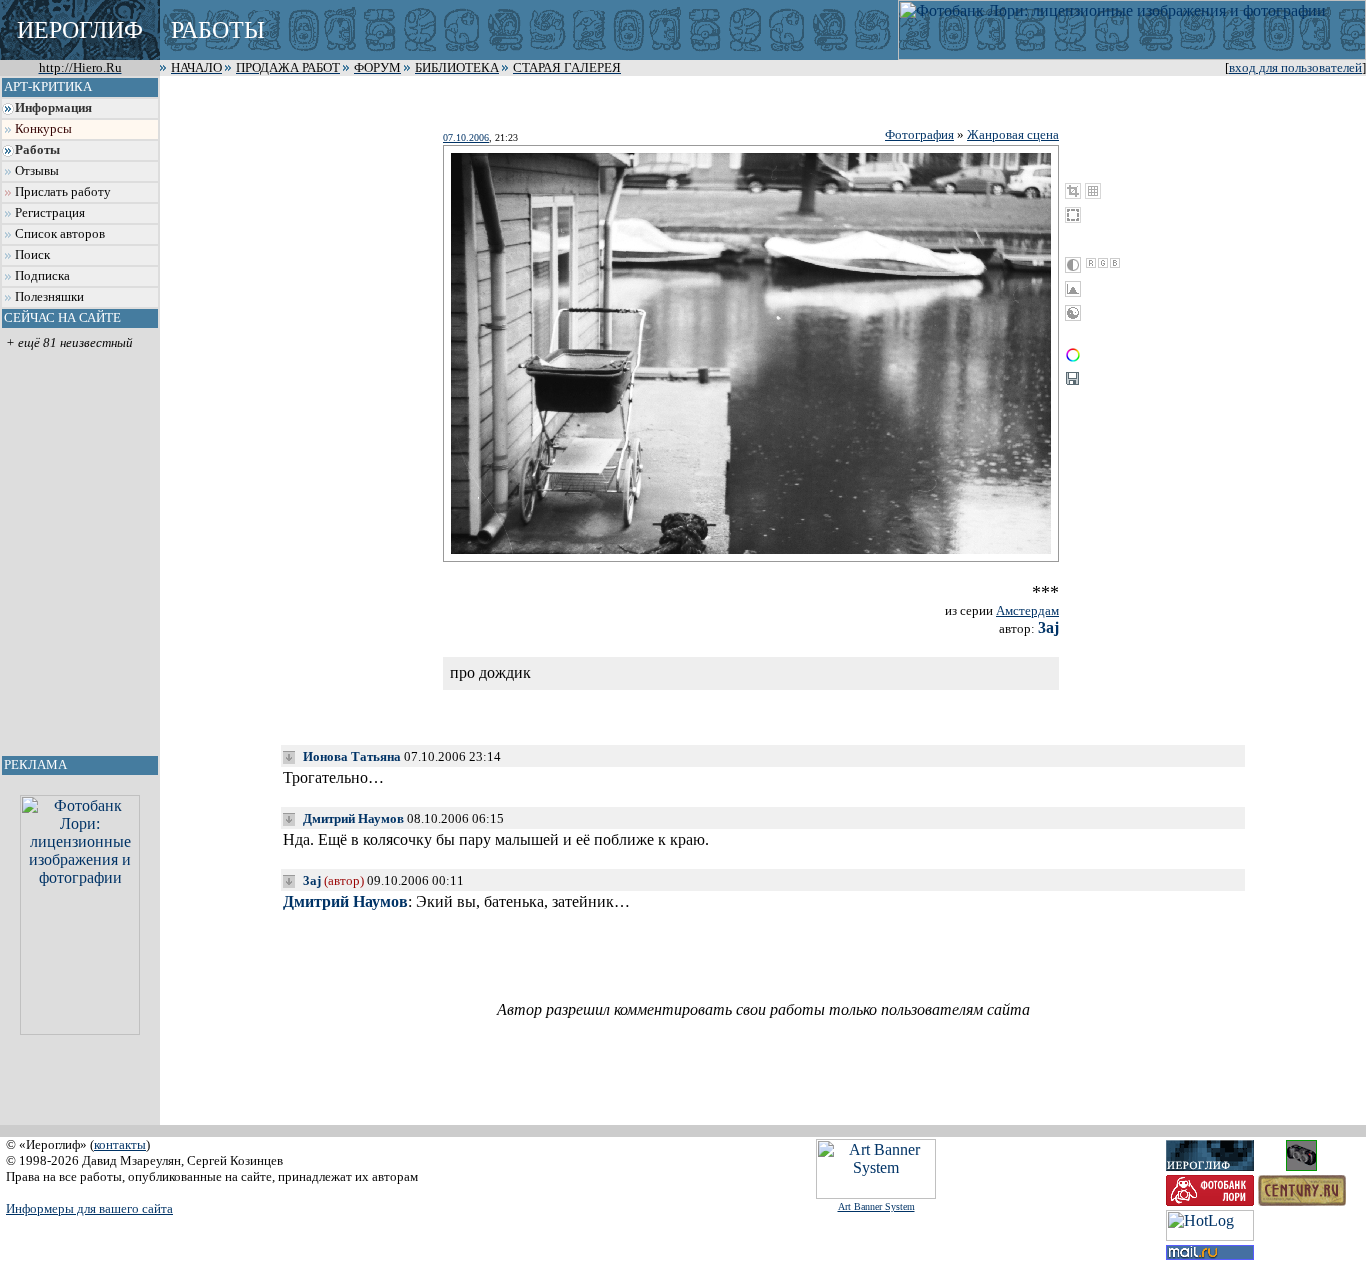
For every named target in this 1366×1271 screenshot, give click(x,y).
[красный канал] (1091, 263)
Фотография (919, 134)
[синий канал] (1115, 263)
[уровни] (1073, 289)
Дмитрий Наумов (353, 818)
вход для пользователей (1295, 68)
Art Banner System (876, 1206)
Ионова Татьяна (352, 756)
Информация (53, 108)
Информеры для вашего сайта (89, 1208)
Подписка (42, 276)
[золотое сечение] (1093, 191)
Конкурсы (43, 129)
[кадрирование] (1073, 191)
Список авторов (60, 234)
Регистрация (50, 213)
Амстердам (1027, 610)
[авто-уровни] (1073, 313)
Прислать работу (63, 192)
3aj (1048, 627)
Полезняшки (49, 297)
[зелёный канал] (1103, 263)
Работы (37, 150)
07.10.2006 (466, 137)
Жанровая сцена (1013, 134)
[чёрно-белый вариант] (1073, 265)
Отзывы (37, 171)
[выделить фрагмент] (1073, 215)
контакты (120, 1144)
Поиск (32, 255)
